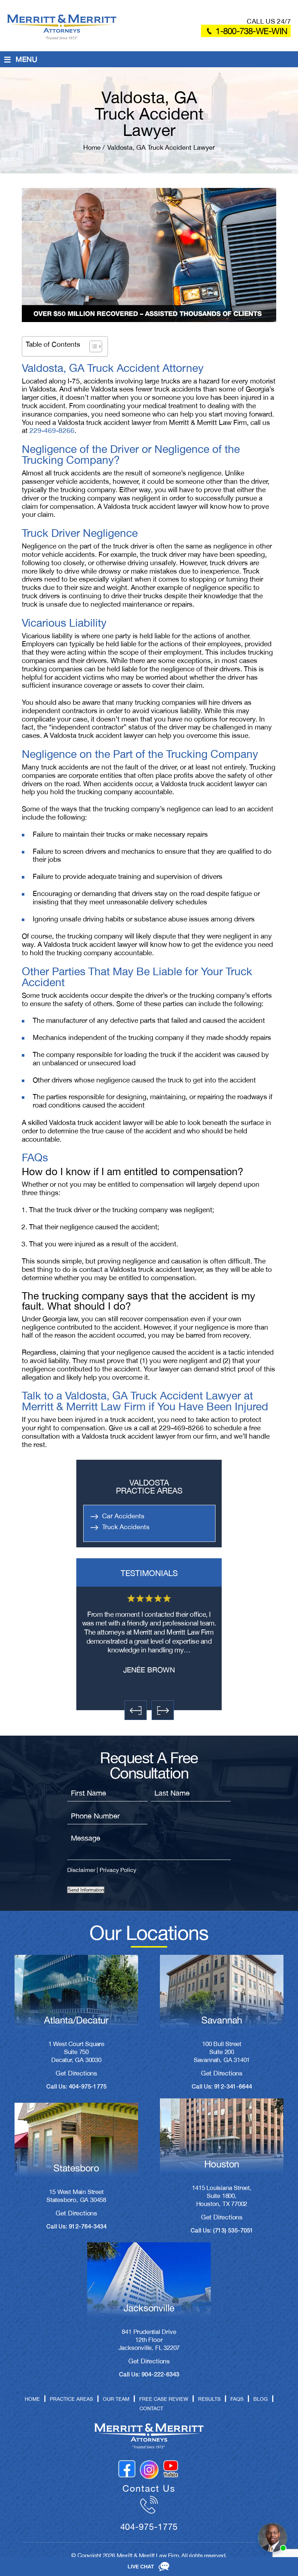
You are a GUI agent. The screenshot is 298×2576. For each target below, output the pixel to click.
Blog (261, 2399)
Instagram (149, 2469)
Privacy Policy (118, 1870)
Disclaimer (81, 1870)
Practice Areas (71, 2399)
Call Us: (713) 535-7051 (222, 2231)
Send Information (86, 1890)
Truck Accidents (126, 1527)
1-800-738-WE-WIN (251, 31)
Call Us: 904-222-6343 (149, 2375)
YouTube (171, 2469)
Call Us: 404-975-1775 (76, 2087)
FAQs (237, 2399)
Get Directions (76, 2073)
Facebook (127, 2469)
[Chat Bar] (149, 2567)
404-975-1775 (149, 2527)
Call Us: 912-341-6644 (222, 2087)
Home (32, 2399)
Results (209, 2399)
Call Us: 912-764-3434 (76, 2227)
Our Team (116, 2399)
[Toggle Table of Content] (92, 346)
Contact (151, 2408)
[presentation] (135, 1710)
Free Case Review (164, 2399)
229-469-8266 (52, 430)
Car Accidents (123, 1516)
